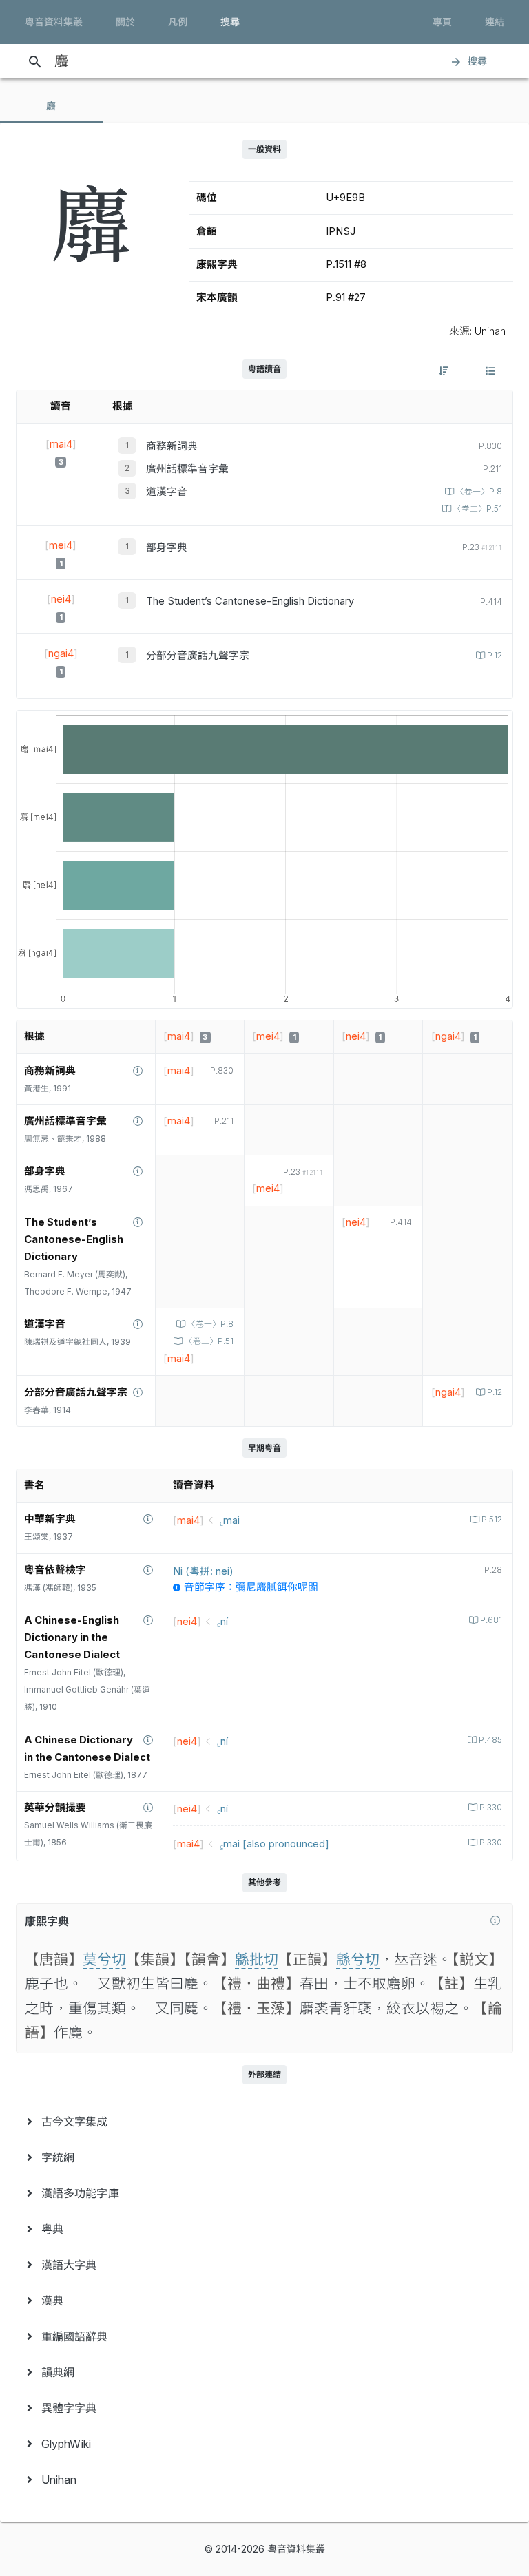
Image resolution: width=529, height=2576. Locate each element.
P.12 (495, 656)
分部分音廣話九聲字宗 (198, 656)
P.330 (491, 1808)
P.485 (490, 1740)
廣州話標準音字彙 (187, 469)
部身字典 (167, 547)
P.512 (492, 1520)
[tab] (52, 106)
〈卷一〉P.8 (479, 492)
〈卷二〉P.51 (478, 509)
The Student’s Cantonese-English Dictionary (250, 601)
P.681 (491, 1620)
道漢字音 (167, 492)
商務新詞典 (172, 446)
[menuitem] (264, 2122)
